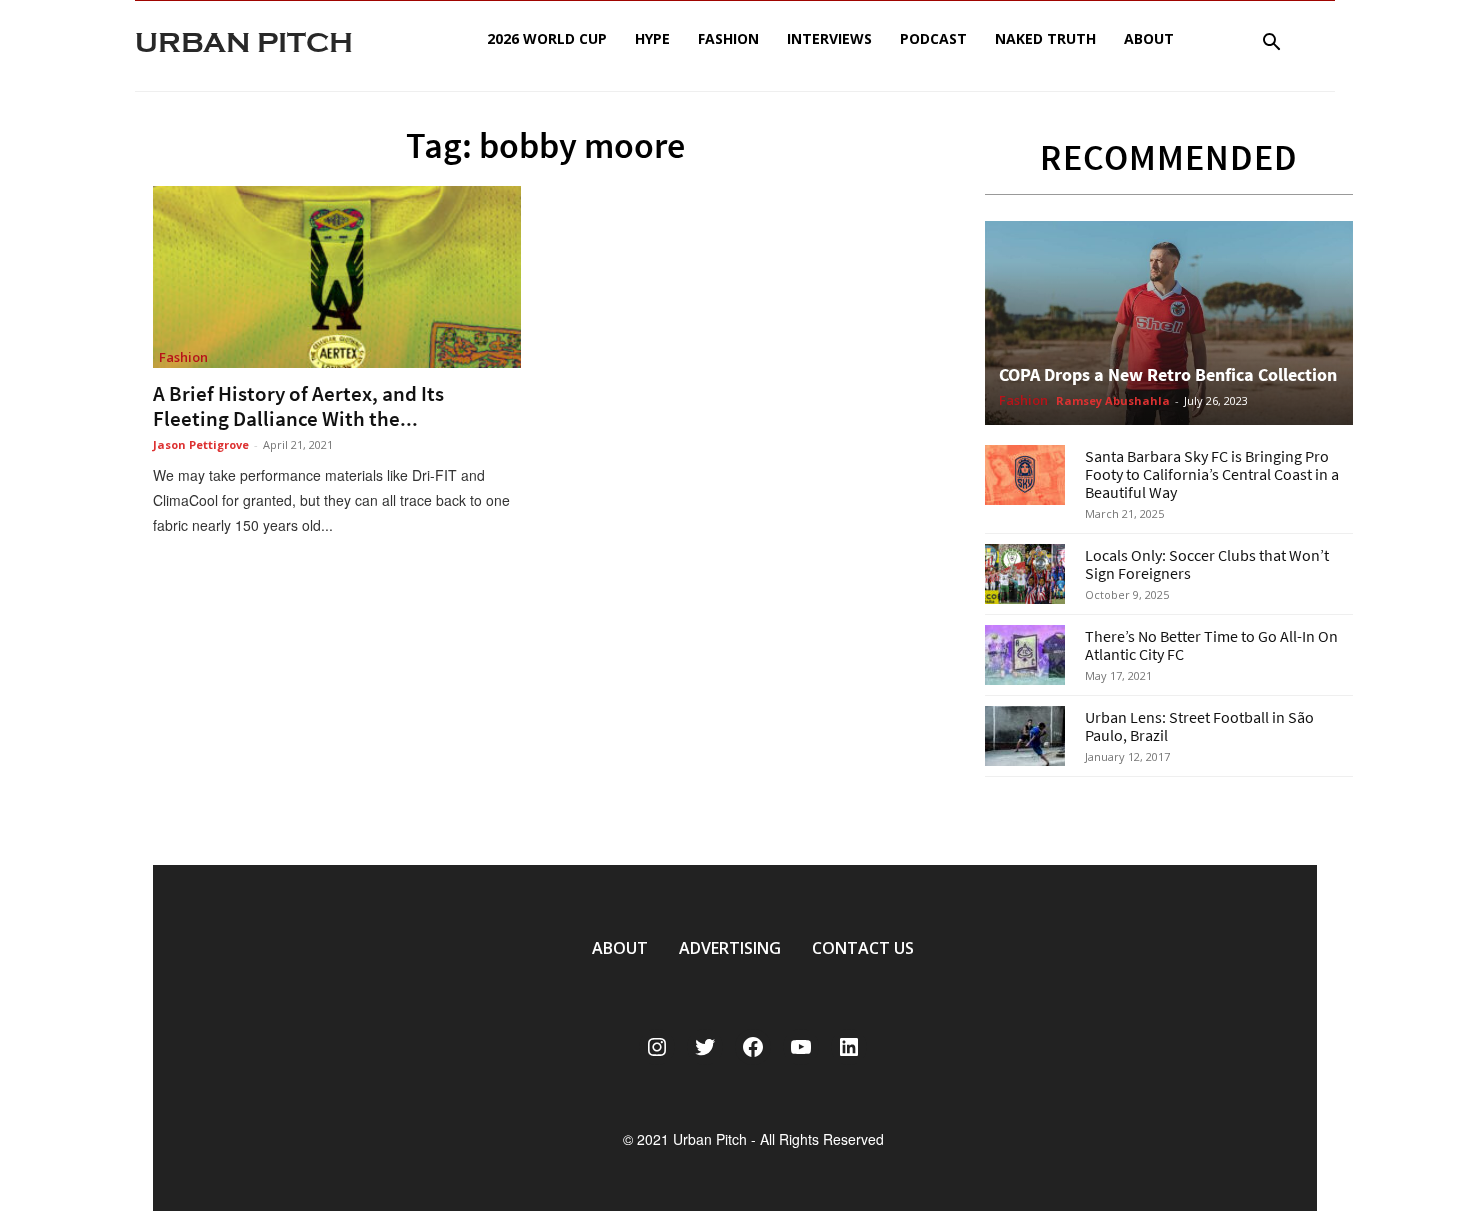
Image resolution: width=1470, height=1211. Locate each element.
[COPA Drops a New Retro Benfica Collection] (1169, 323)
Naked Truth (1045, 38)
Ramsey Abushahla (1113, 400)
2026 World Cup (547, 38)
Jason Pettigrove (201, 444)
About (1149, 38)
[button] (1271, 44)
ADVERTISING (730, 948)
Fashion (728, 38)
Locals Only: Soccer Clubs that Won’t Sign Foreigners (1207, 564)
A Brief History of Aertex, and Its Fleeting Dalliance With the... (298, 406)
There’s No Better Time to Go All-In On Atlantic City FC (1211, 645)
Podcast (933, 38)
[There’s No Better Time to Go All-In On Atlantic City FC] (1025, 655)
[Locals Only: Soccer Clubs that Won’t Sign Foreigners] (1025, 574)
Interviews (829, 38)
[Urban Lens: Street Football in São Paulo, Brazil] (1025, 736)
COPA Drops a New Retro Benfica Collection (1168, 374)
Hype (652, 38)
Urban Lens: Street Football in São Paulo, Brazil (1199, 726)
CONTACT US (863, 948)
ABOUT (620, 948)
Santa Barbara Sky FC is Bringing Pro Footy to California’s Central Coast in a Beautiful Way (1212, 474)
